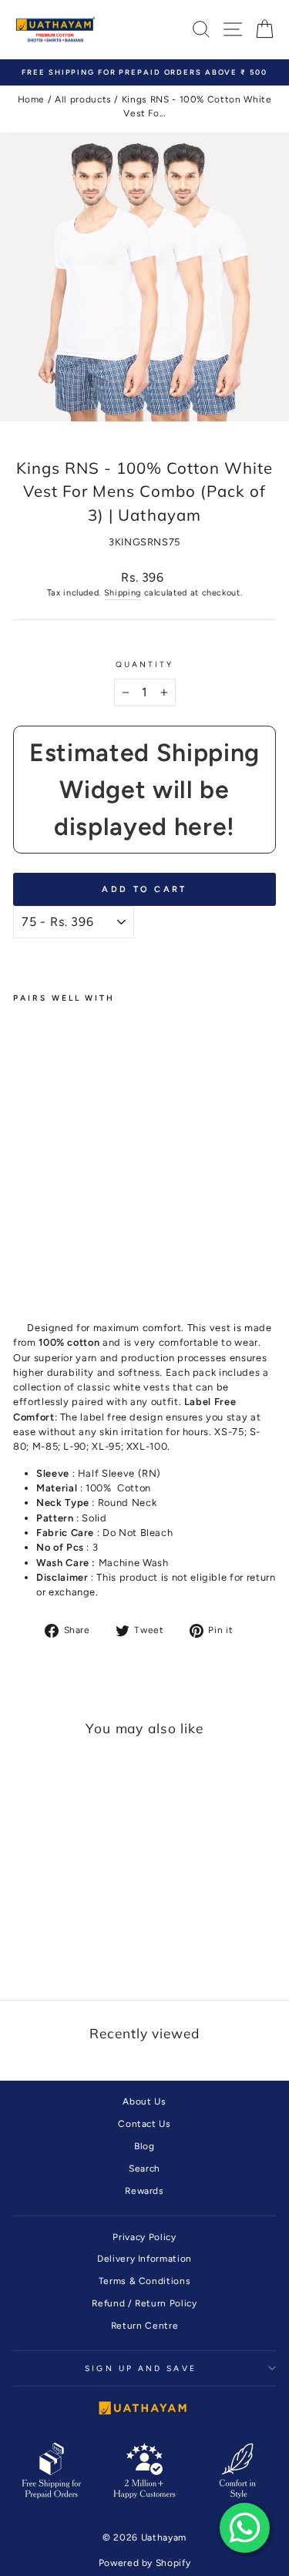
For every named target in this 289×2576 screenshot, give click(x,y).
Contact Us (144, 2124)
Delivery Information (144, 2259)
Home (32, 99)
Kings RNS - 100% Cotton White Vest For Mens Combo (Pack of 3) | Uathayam (44, 1151)
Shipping (123, 593)
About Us (144, 2101)
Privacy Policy (144, 2237)
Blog (144, 2146)
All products (83, 99)
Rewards (144, 2191)
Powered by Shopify (145, 2563)
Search (144, 2168)
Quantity (145, 664)
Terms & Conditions (145, 2281)
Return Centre (144, 2326)
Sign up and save (140, 2368)
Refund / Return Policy (144, 2303)
